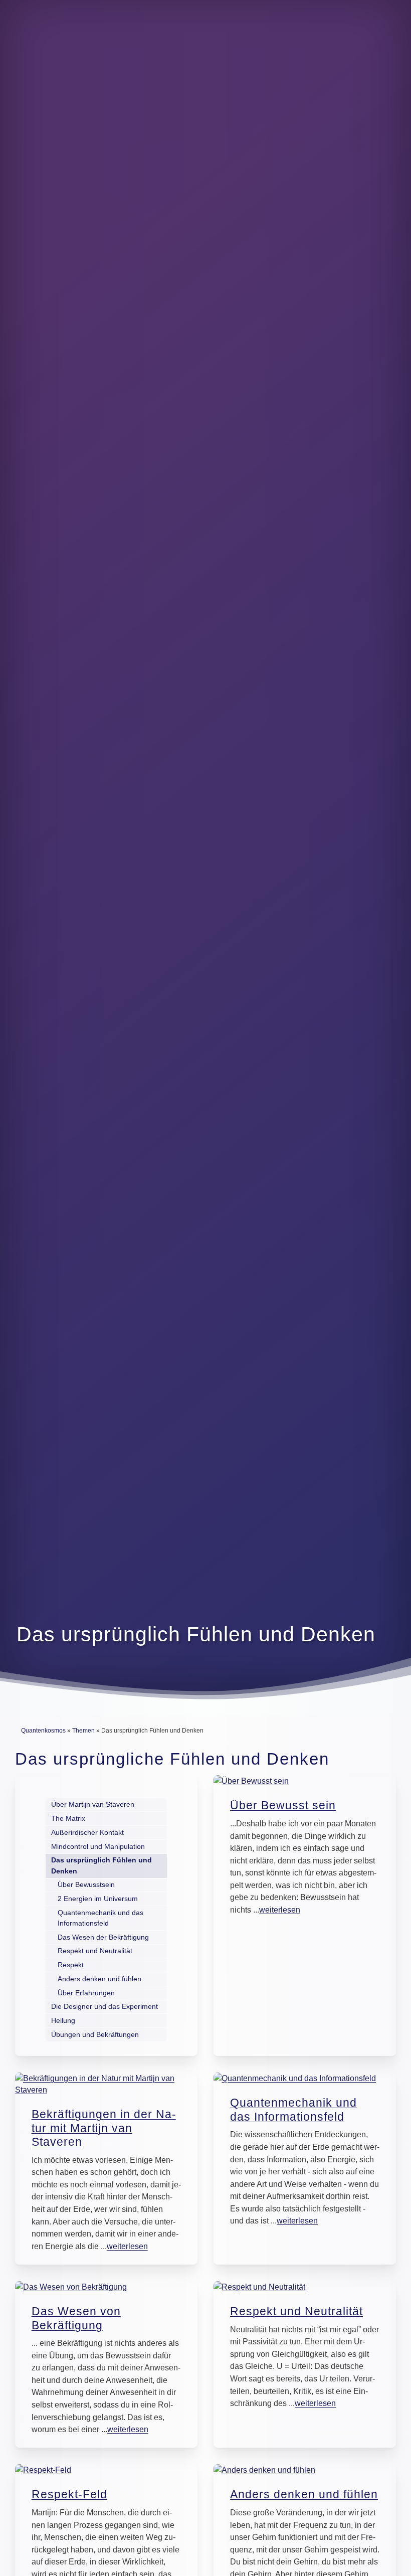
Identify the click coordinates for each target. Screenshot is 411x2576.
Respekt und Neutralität (296, 2311)
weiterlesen (280, 1910)
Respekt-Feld (69, 2494)
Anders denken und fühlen (304, 2494)
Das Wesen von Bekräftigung (76, 2318)
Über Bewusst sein (283, 1805)
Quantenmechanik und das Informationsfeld (293, 2110)
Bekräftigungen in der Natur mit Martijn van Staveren (104, 2128)
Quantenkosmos (43, 1731)
